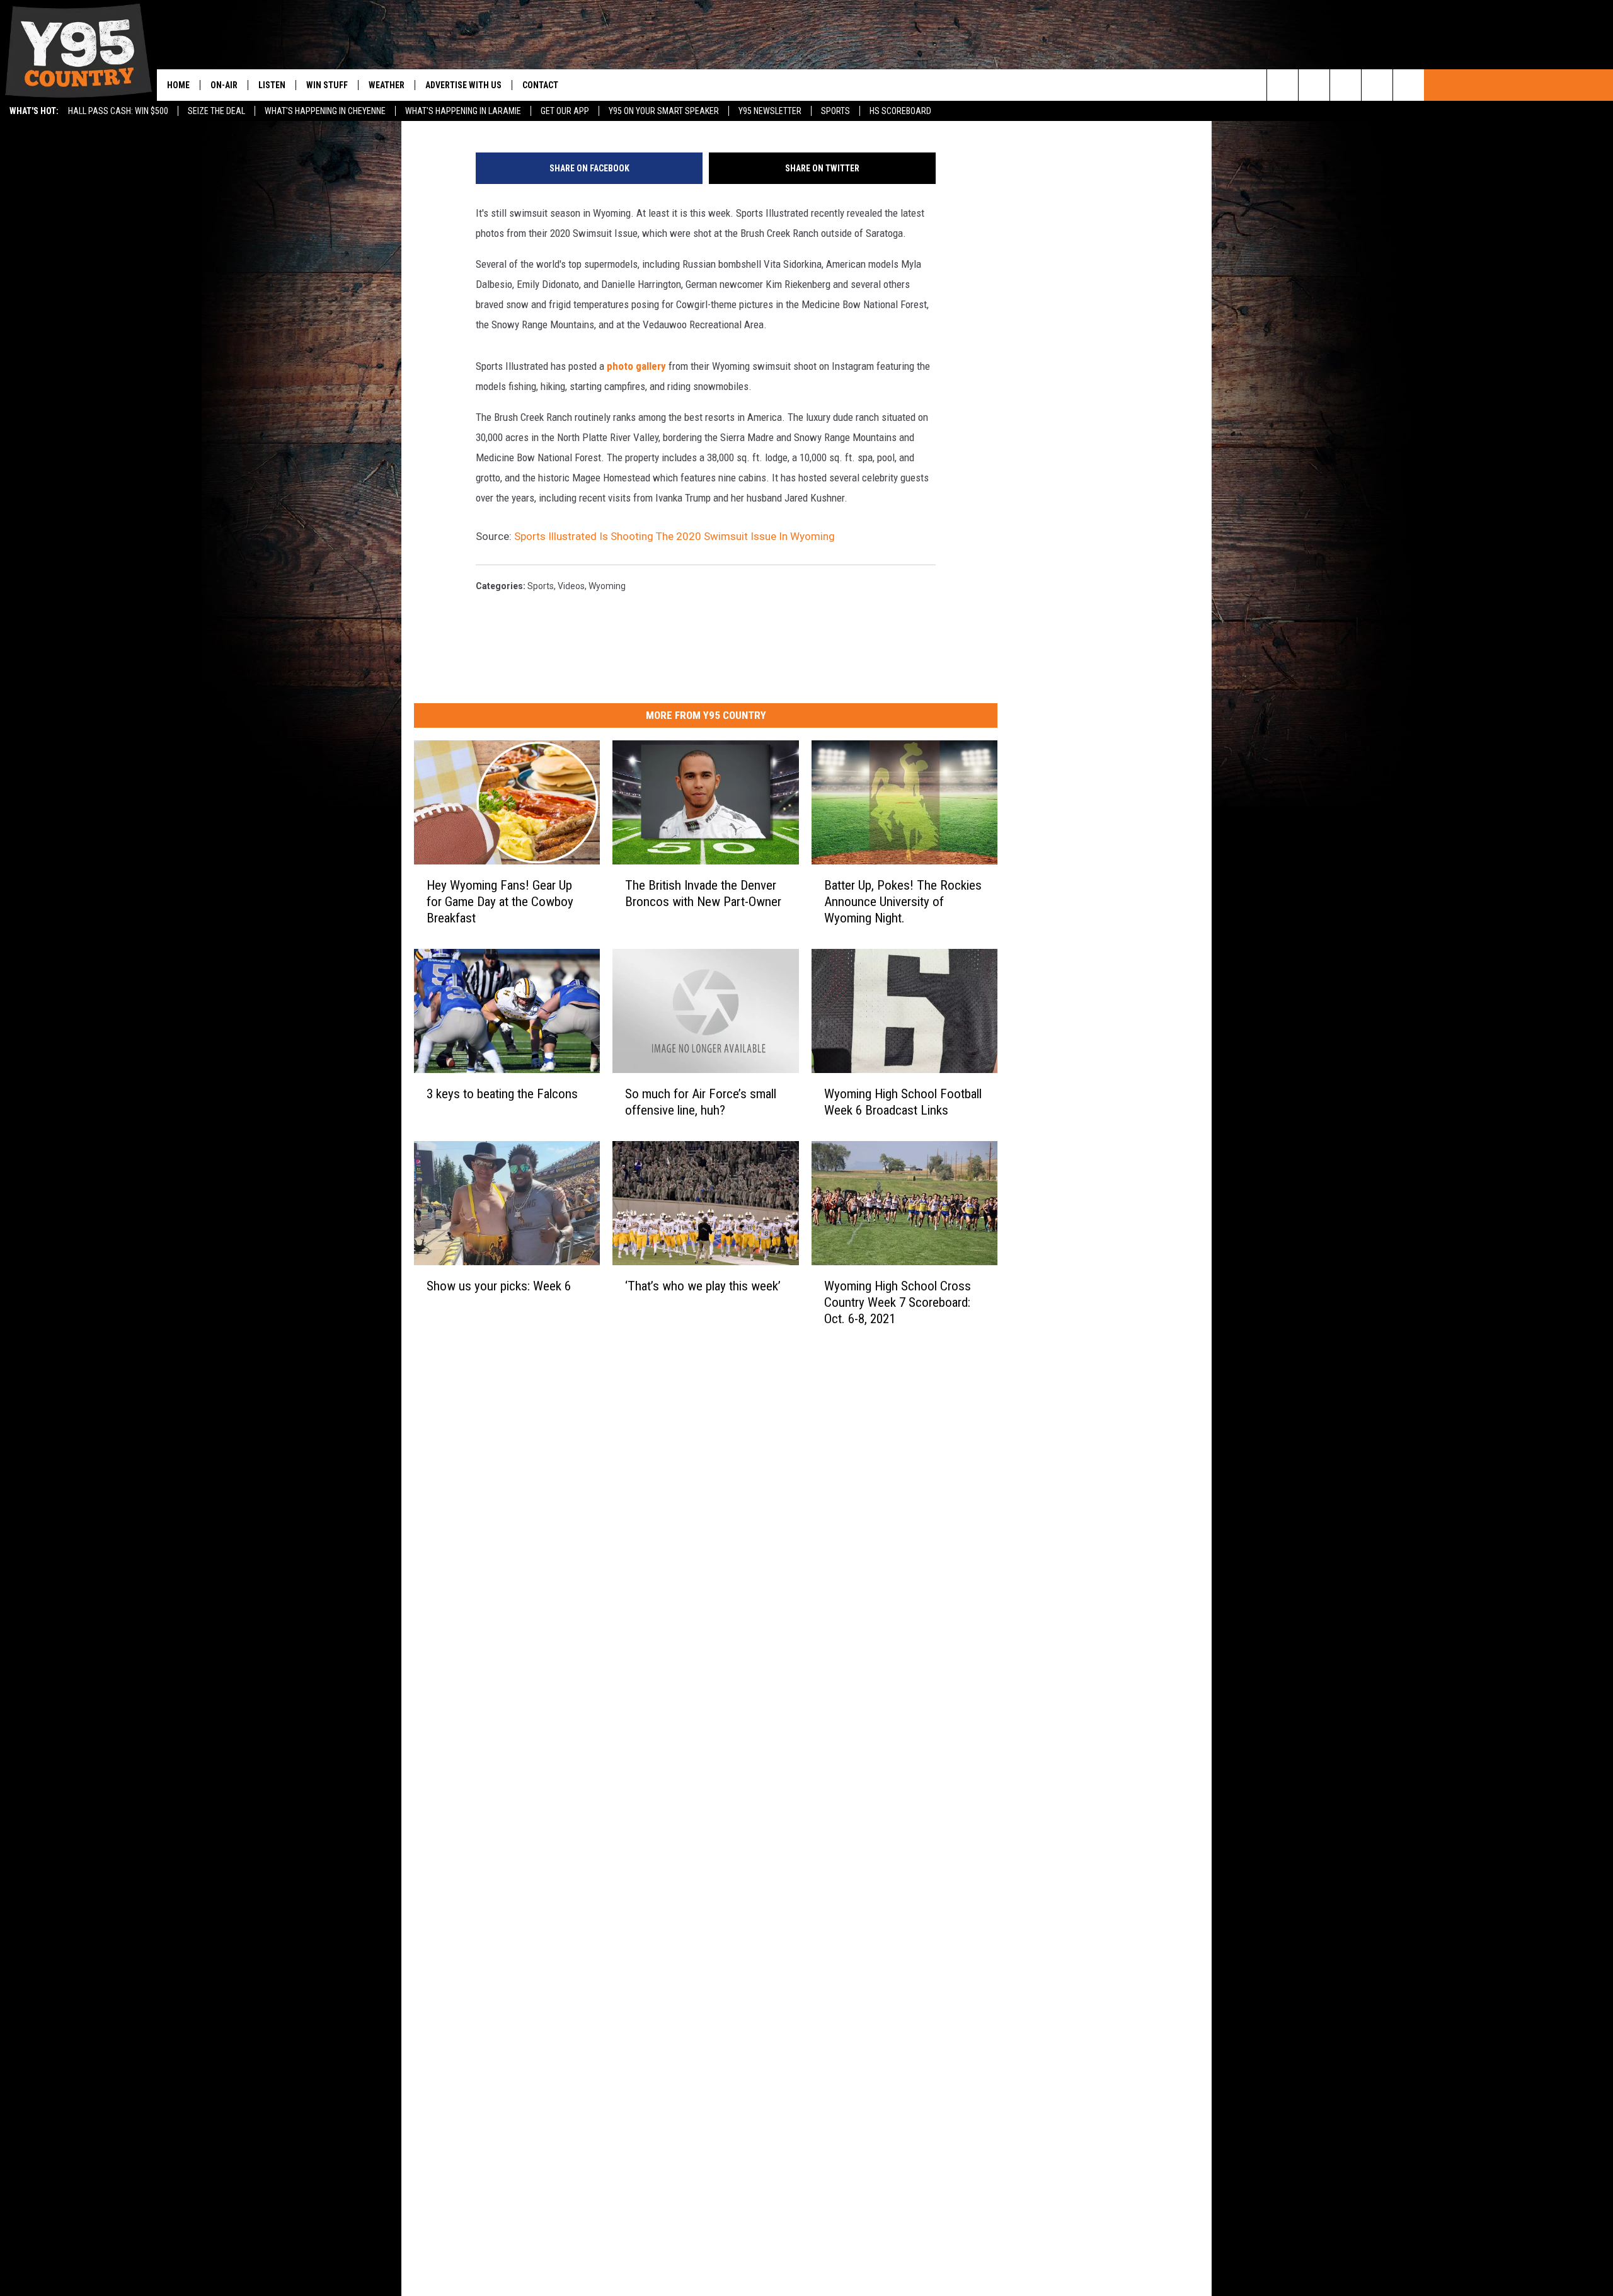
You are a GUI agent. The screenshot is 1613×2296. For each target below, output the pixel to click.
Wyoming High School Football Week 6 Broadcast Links (903, 1102)
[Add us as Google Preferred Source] (1314, 85)
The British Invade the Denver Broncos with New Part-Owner (703, 893)
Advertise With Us (463, 85)
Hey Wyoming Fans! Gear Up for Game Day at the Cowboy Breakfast (500, 902)
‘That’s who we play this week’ (703, 1286)
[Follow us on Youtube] (1409, 85)
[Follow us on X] (1377, 85)
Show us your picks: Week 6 (499, 1286)
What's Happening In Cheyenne (325, 111)
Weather (387, 85)
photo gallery (636, 366)
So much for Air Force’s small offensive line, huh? (701, 1102)
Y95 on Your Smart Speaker (664, 111)
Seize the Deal (216, 111)
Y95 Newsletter (770, 111)
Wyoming (607, 586)
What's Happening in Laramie (463, 111)
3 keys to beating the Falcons (502, 1094)
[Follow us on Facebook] (1346, 85)
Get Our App (565, 111)
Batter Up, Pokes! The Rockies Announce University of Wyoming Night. (903, 902)
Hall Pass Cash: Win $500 (118, 111)
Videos (571, 586)
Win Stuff (327, 85)
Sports (835, 111)
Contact (540, 85)
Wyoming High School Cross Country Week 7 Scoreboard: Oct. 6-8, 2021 (898, 1302)
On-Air (224, 85)
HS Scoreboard (900, 111)
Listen (272, 85)
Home (178, 85)
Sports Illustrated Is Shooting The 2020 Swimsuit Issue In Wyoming (674, 536)
